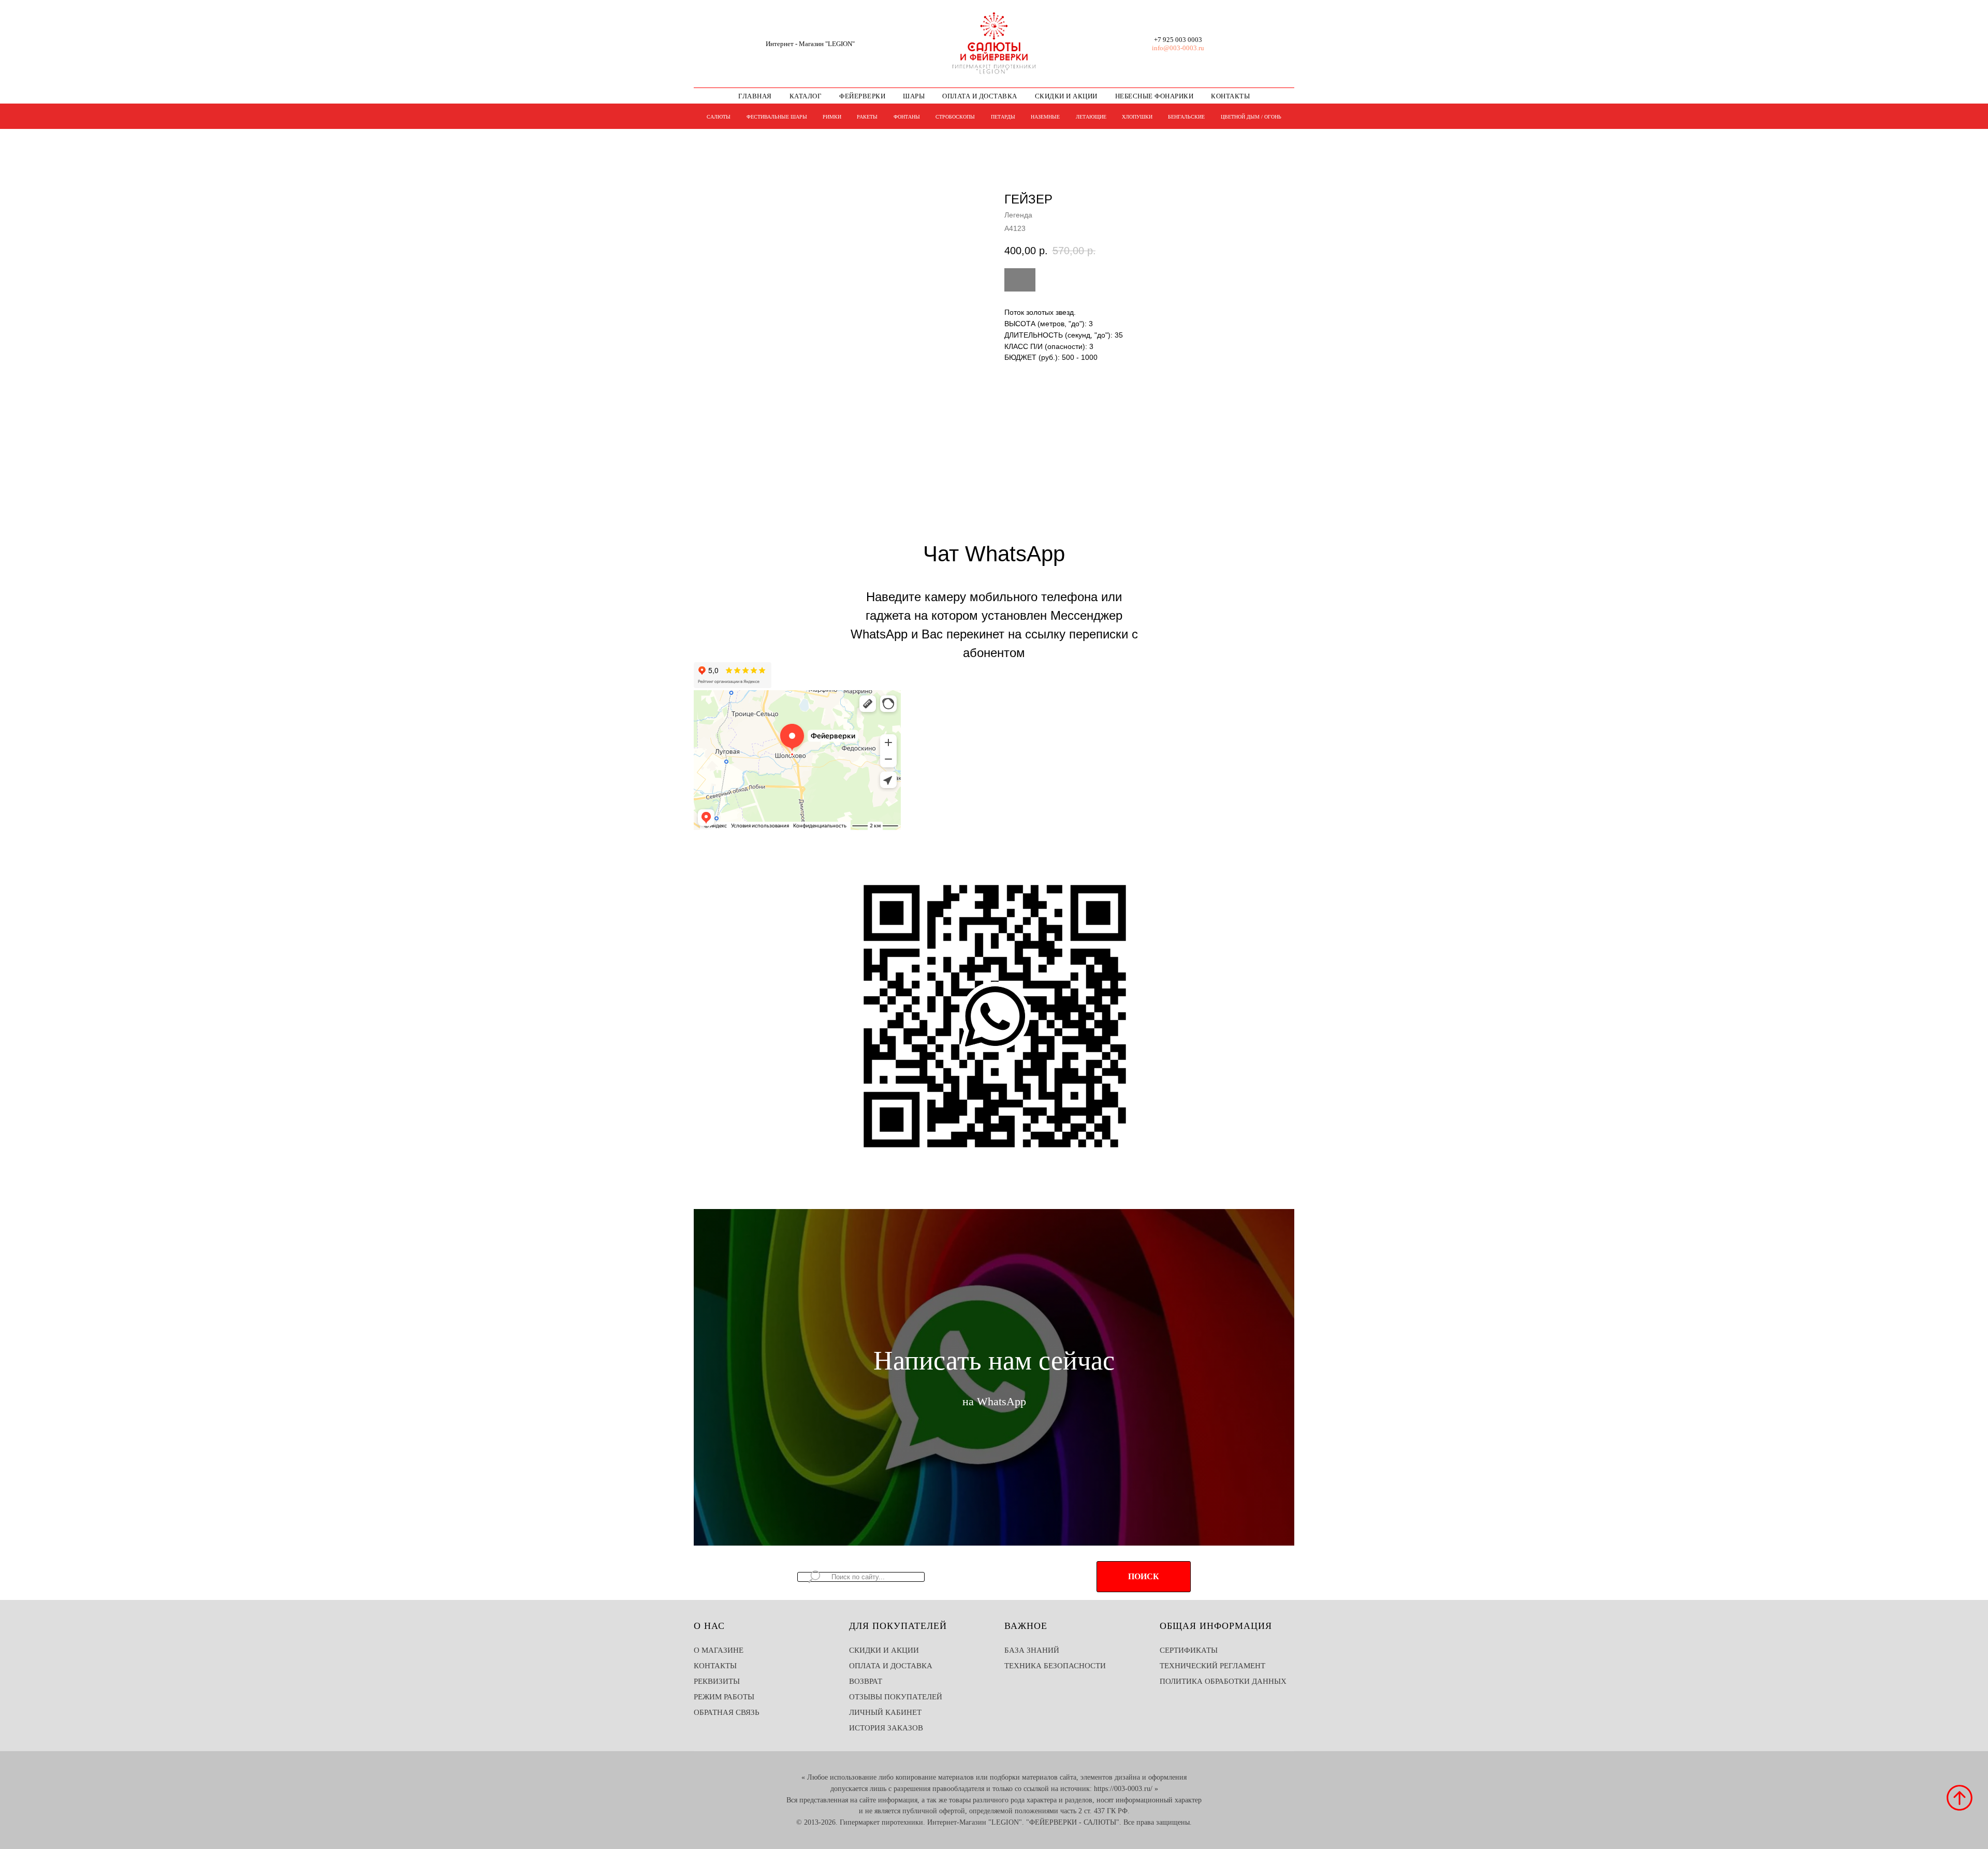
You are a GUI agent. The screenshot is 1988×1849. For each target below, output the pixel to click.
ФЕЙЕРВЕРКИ (862, 96)
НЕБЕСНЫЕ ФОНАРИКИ (1154, 96)
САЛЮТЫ (719, 117)
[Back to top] (1960, 1798)
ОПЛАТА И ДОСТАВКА (980, 96)
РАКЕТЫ (867, 117)
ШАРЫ (914, 96)
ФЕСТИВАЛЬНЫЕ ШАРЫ (777, 117)
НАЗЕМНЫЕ (1045, 117)
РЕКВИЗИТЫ (717, 1681)
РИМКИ (832, 117)
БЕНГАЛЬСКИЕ (1186, 117)
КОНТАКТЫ (1230, 96)
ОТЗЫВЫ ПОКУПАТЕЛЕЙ (896, 1697)
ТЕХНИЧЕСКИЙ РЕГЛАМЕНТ (1212, 1666)
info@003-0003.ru (1178, 48)
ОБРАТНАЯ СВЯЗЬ (727, 1712)
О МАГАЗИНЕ (719, 1650)
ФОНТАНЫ (907, 117)
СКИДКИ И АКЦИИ (1066, 96)
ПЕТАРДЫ (1003, 117)
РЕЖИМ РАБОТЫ (724, 1697)
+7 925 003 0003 (1178, 40)
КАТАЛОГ (806, 96)
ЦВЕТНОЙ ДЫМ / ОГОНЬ (1251, 117)
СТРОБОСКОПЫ (955, 117)
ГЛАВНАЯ (755, 96)
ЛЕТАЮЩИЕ (1091, 117)
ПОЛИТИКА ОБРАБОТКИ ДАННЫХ (1223, 1681)
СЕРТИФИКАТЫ (1189, 1650)
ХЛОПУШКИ (1137, 117)
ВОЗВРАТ (866, 1681)
